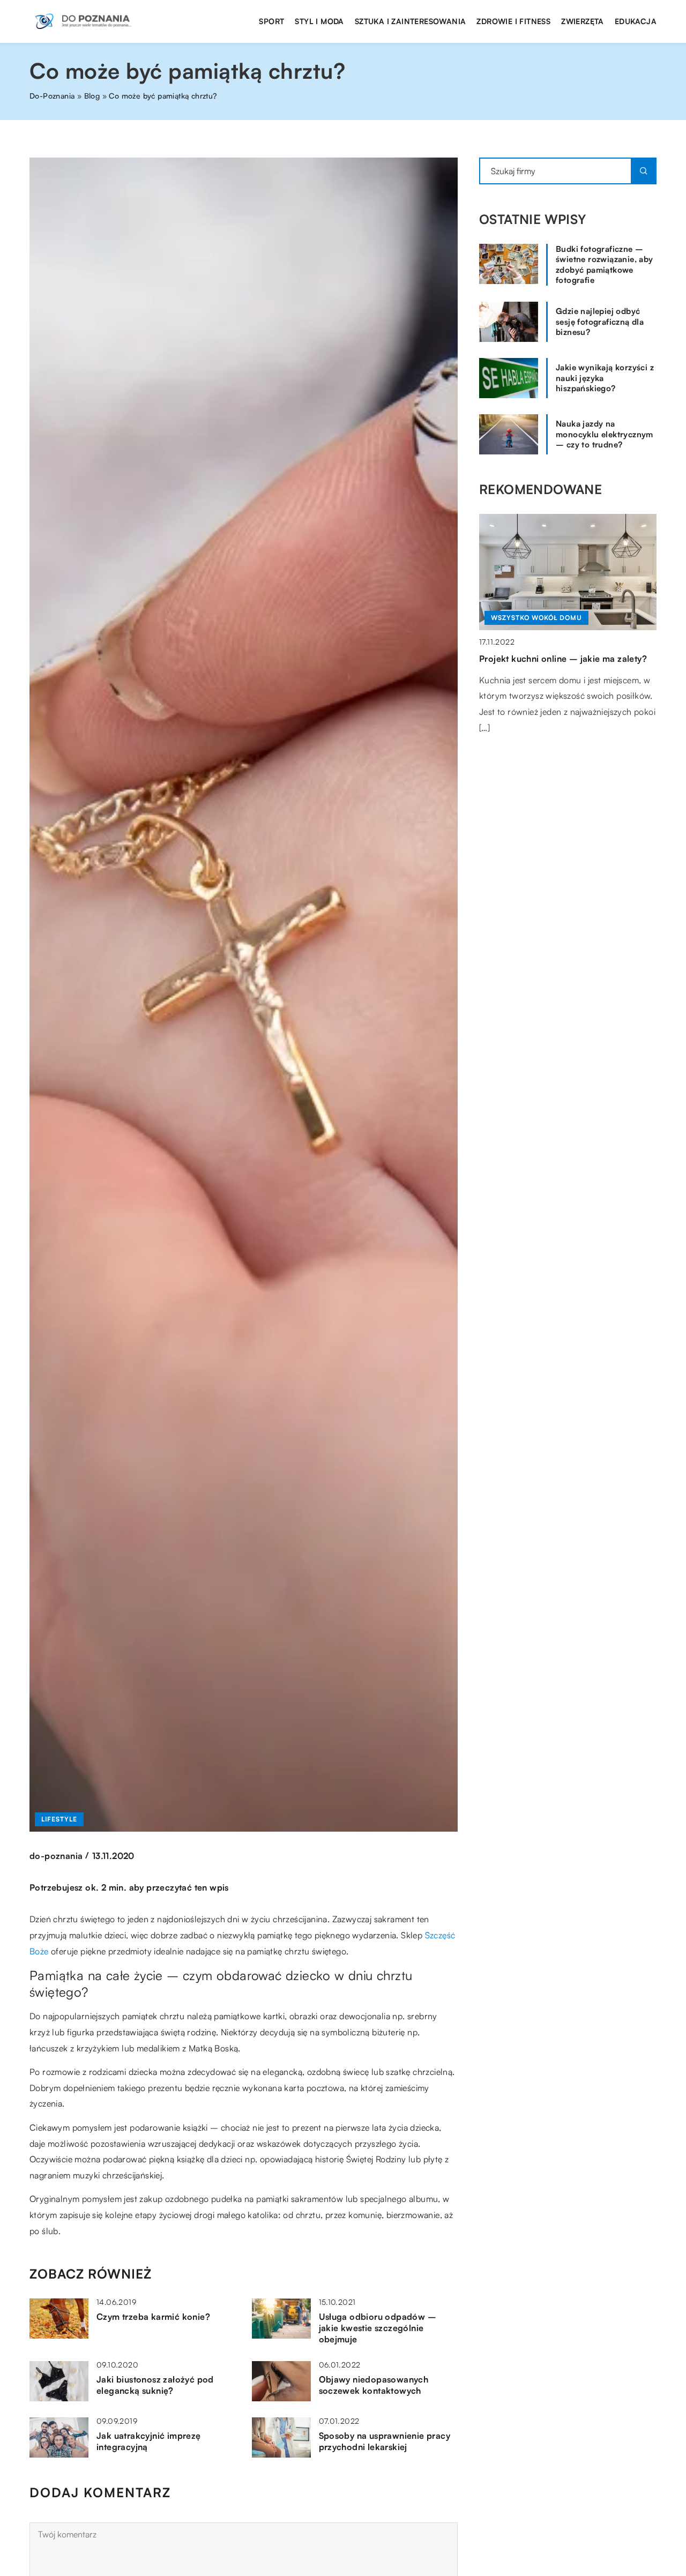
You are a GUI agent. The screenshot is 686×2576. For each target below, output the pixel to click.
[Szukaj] (644, 171)
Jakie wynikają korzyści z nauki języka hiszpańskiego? (605, 378)
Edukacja (636, 21)
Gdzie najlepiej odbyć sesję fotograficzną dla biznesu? (600, 322)
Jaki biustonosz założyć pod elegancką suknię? (155, 2385)
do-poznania (56, 1856)
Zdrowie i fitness (513, 21)
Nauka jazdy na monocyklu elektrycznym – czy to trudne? (605, 434)
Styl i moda (319, 21)
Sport (271, 21)
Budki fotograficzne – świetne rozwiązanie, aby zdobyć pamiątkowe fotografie (605, 265)
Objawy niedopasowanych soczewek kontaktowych (374, 2385)
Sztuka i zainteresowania (411, 21)
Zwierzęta (583, 21)
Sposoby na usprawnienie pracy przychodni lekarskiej (385, 2441)
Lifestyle (59, 1819)
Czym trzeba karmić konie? (153, 2317)
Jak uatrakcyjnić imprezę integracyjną (149, 2441)
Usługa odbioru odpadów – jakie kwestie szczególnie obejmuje (378, 2328)
